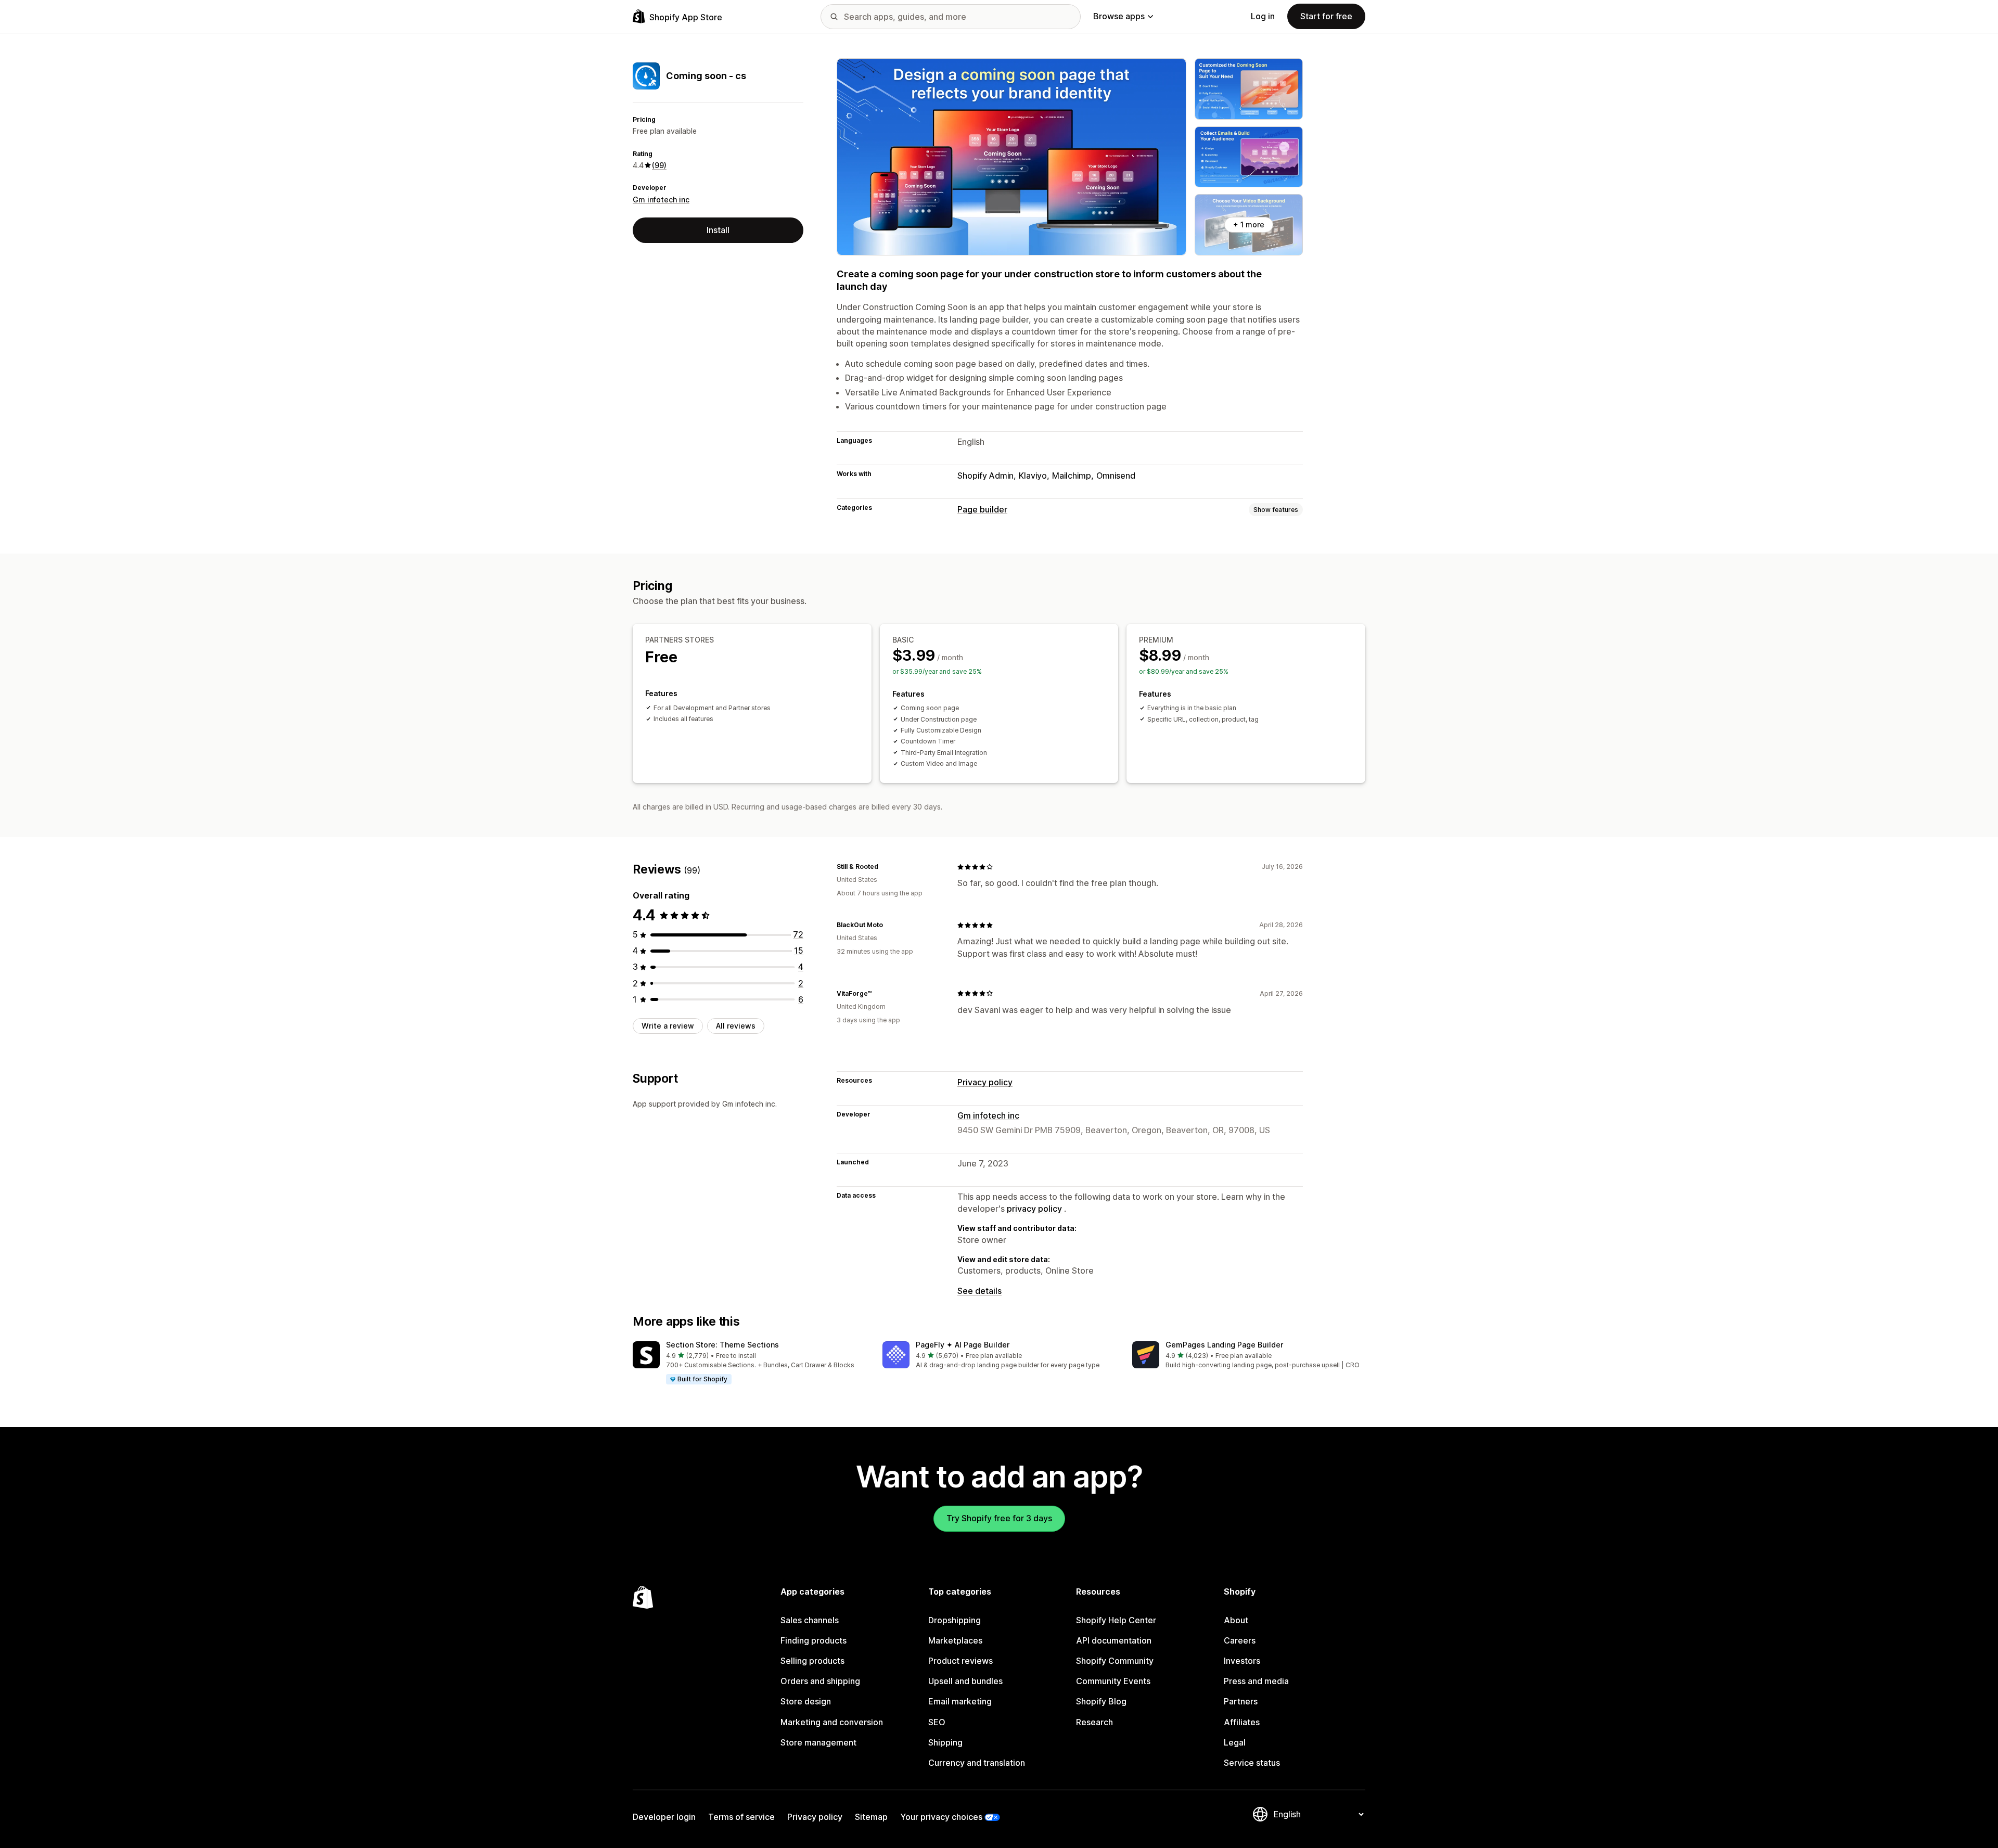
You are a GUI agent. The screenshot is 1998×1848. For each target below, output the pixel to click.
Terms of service (741, 1817)
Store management (818, 1742)
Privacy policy (985, 1082)
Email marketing (960, 1701)
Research (1094, 1722)
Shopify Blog (1101, 1701)
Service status (1252, 1763)
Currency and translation (977, 1763)
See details (979, 1291)
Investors (1242, 1661)
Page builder (982, 509)
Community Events (1113, 1681)
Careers (1240, 1640)
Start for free (1326, 16)
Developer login (664, 1817)
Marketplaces (955, 1640)
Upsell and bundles (965, 1681)
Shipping (945, 1742)
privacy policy (1034, 1209)
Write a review (668, 1026)
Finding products (814, 1640)
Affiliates (1242, 1722)
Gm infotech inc (661, 200)
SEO (937, 1722)
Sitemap (871, 1817)
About (1236, 1620)
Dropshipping (955, 1620)
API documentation (1114, 1640)
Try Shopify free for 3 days (999, 1518)
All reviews (736, 1026)
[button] (749, 1363)
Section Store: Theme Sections (722, 1345)
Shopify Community (1115, 1661)
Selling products (812, 1661)
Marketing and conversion (832, 1722)
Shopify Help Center (1116, 1620)
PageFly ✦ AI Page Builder (963, 1345)
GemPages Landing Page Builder (1224, 1345)
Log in (1263, 16)
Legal (1235, 1742)
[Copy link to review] (885, 867)
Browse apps (1119, 16)
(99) (659, 165)
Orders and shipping (820, 1681)
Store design (806, 1701)
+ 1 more (1249, 224)
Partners (1241, 1701)
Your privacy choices (941, 1817)
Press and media (1256, 1681)
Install (718, 230)
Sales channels (810, 1620)
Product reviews (960, 1661)
